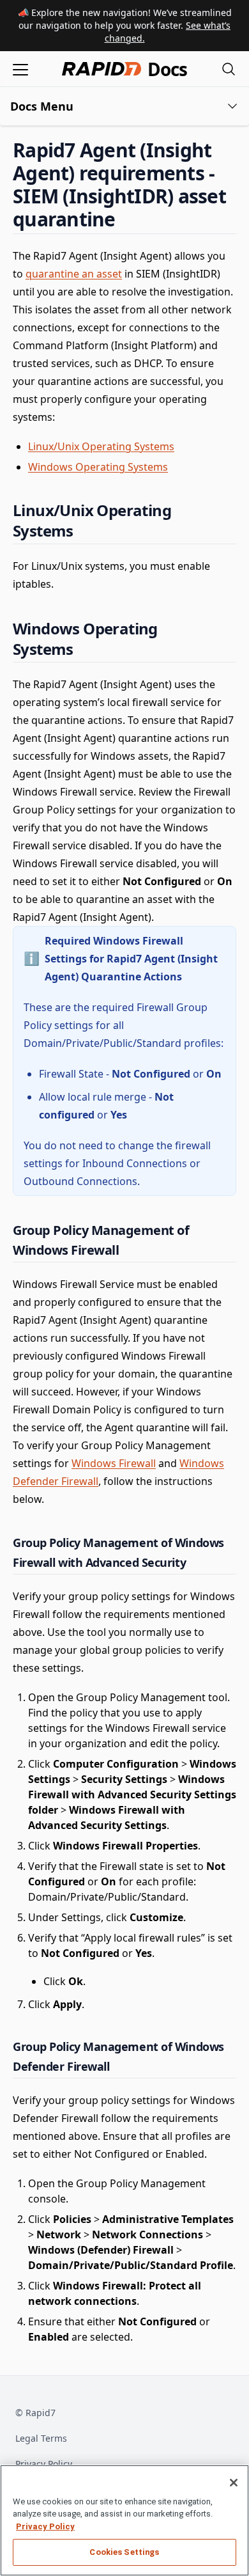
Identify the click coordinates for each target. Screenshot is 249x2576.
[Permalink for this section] (126, 219)
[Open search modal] (229, 69)
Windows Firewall (114, 1463)
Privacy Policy (44, 2464)
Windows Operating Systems (98, 467)
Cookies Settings (124, 2552)
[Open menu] (20, 69)
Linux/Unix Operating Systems (101, 446)
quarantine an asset (74, 274)
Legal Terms (41, 2438)
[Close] (234, 2483)
